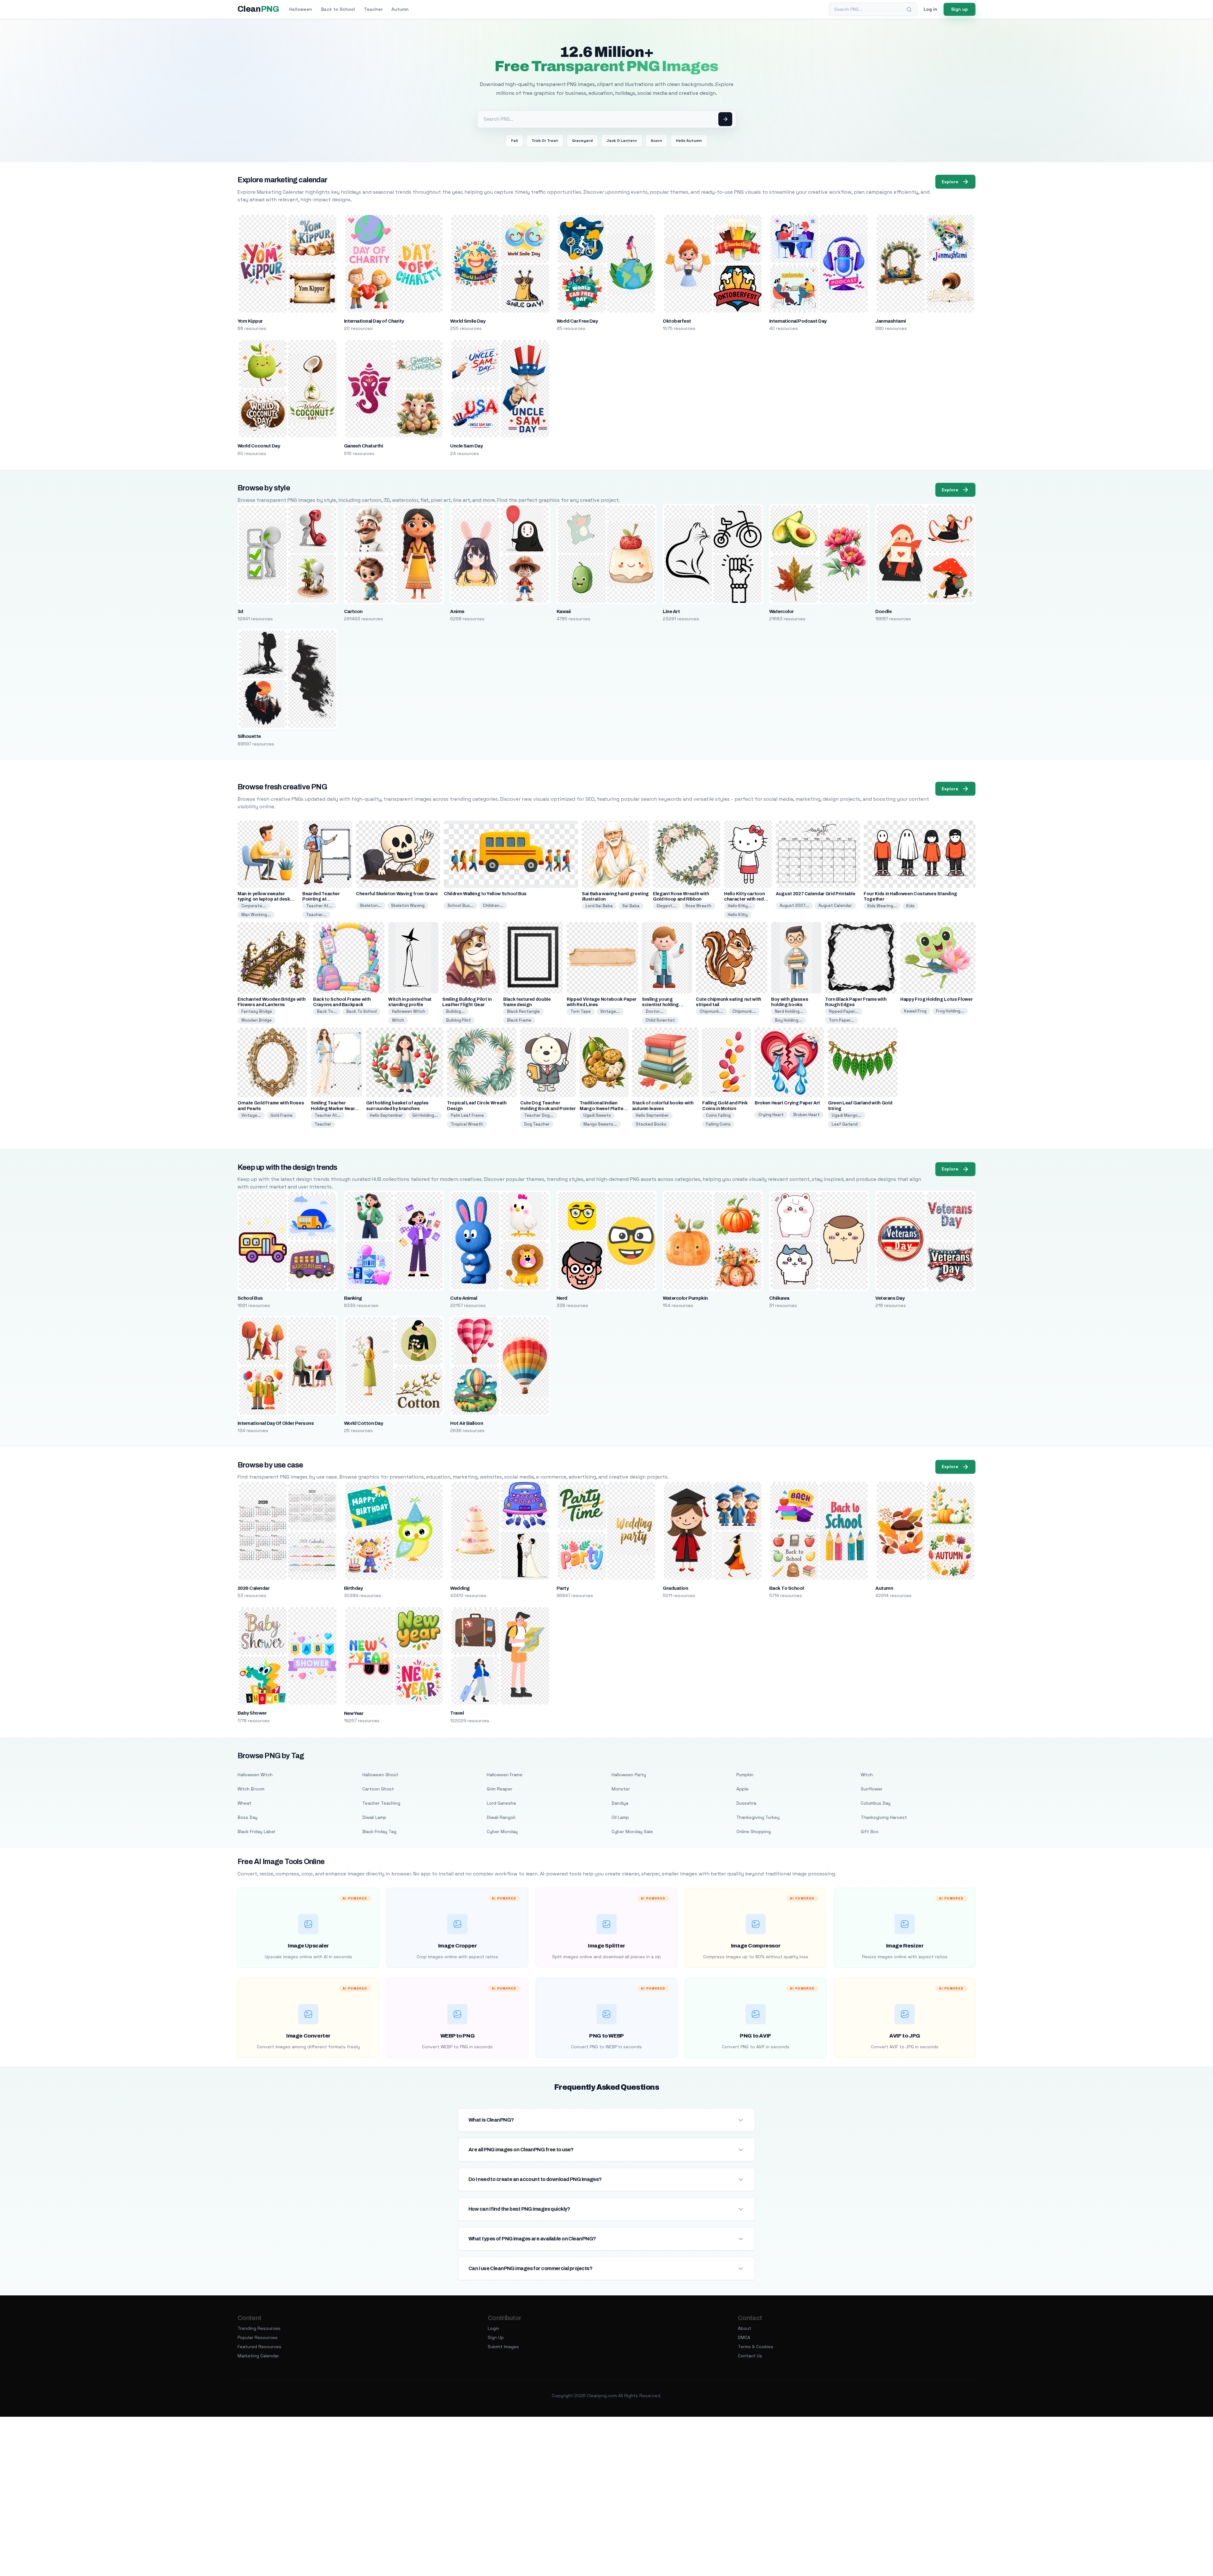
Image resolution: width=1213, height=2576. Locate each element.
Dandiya (620, 1803)
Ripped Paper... (844, 1011)
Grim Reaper (500, 1789)
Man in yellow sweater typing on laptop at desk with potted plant (264, 899)
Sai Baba (631, 906)
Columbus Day (876, 1803)
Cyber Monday (502, 1832)
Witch (398, 1020)
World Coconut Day (259, 446)
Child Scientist (660, 1020)
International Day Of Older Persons (276, 1423)
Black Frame (519, 1020)
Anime (457, 611)
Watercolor (782, 611)
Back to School (338, 9)
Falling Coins (718, 1124)
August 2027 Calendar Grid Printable (816, 894)
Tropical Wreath (467, 1124)
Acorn (656, 141)
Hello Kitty (738, 915)
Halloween (301, 9)
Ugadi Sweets (597, 1115)
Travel (457, 1713)
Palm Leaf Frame (467, 1115)
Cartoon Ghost (378, 1789)
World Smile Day (468, 321)
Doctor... (655, 1011)
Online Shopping (754, 1832)
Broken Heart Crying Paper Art (787, 1103)
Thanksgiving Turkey (758, 1817)
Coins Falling (718, 1115)
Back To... (327, 1011)
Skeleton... (371, 905)
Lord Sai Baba (599, 906)
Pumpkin (745, 1775)
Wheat (244, 1803)
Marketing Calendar (258, 2356)
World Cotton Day (364, 1423)
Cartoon (353, 611)
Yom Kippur (250, 321)
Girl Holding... (425, 1115)
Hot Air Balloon (467, 1423)
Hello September (386, 1115)
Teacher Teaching (381, 1803)
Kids (910, 906)
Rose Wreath (698, 906)
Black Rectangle (523, 1011)
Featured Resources (259, 2347)
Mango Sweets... (600, 1124)
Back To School (362, 1011)
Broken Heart (806, 1115)
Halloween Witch (409, 1011)
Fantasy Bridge (257, 1011)
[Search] (909, 9)
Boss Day (247, 1817)
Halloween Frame (505, 1775)
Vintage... (610, 1011)
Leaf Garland (845, 1124)
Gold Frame (281, 1115)
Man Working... (256, 915)
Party (563, 1588)
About (745, 2328)
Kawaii (564, 611)
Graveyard (582, 141)
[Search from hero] (725, 119)
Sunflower (872, 1789)
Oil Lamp (620, 1817)
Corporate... (254, 906)
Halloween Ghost (380, 1775)
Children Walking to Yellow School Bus (485, 894)
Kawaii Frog (915, 1011)
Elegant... (666, 906)
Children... (493, 905)
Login (493, 2328)
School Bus (250, 1298)
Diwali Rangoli (501, 1817)
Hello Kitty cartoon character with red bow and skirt (744, 899)
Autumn (400, 9)
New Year (354, 1713)
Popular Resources (258, 2337)
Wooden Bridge (256, 1020)
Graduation (675, 1588)
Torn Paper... (842, 1020)
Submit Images (503, 2347)
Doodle (883, 611)
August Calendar (835, 905)
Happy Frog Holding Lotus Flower (936, 999)
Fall (514, 141)
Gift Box (870, 1832)
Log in (930, 9)
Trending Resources (259, 2328)
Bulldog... (455, 1011)
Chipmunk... (711, 1011)
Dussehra (746, 1803)
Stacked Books (651, 1124)
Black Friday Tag (379, 1832)
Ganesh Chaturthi (364, 446)
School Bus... (461, 905)
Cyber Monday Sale (632, 1832)
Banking (353, 1298)
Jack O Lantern (622, 141)
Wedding (460, 1588)
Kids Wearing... (882, 906)
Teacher (373, 9)
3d (240, 611)
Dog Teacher (537, 1124)
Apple (742, 1789)
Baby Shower (252, 1713)
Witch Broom (251, 1789)
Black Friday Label (256, 1832)
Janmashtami (890, 321)
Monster (621, 1789)
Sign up (960, 9)
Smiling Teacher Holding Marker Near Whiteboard (333, 1108)
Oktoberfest (677, 321)
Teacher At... (319, 906)
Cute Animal (464, 1298)
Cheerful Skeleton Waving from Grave (397, 894)
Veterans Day (890, 1298)
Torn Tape (581, 1011)
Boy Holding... (788, 1020)
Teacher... (316, 915)
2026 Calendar (253, 1588)
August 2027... (794, 905)
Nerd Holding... (789, 1011)
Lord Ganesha (501, 1803)
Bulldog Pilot (459, 1020)
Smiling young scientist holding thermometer (660, 1005)
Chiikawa (779, 1298)
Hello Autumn (689, 141)
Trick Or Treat (545, 141)
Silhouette (249, 736)
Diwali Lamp (374, 1817)
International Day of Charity (374, 321)
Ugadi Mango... (847, 1115)
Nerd (562, 1298)
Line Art (671, 611)
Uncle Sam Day (466, 446)
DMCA (744, 2337)
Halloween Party (629, 1775)
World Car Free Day (577, 321)
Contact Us (750, 2356)
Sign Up (496, 2337)
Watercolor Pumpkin (685, 1298)
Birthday (353, 1588)
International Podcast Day (798, 321)
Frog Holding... (950, 1011)
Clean (258, 9)
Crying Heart (771, 1115)
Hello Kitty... (740, 906)
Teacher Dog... (539, 1115)
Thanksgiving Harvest (884, 1817)
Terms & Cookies (756, 2347)
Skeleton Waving (408, 905)
